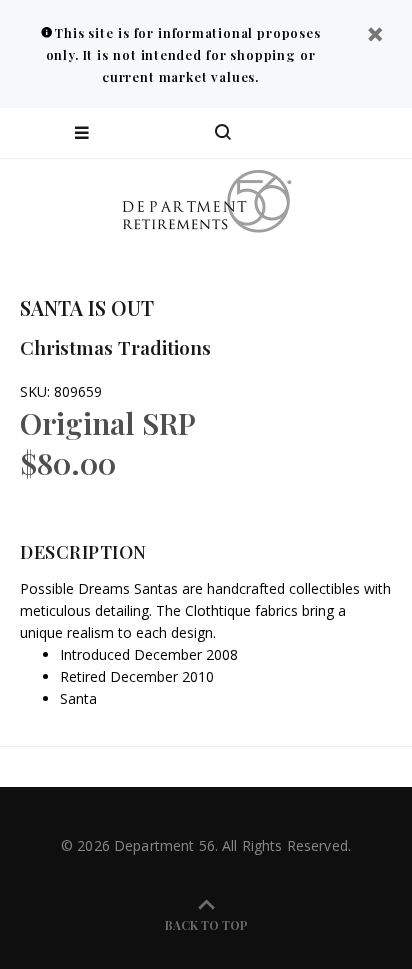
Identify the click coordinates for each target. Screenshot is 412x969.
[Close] (375, 36)
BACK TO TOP (206, 925)
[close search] (379, 133)
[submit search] (316, 133)
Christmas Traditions (115, 347)
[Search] (223, 133)
